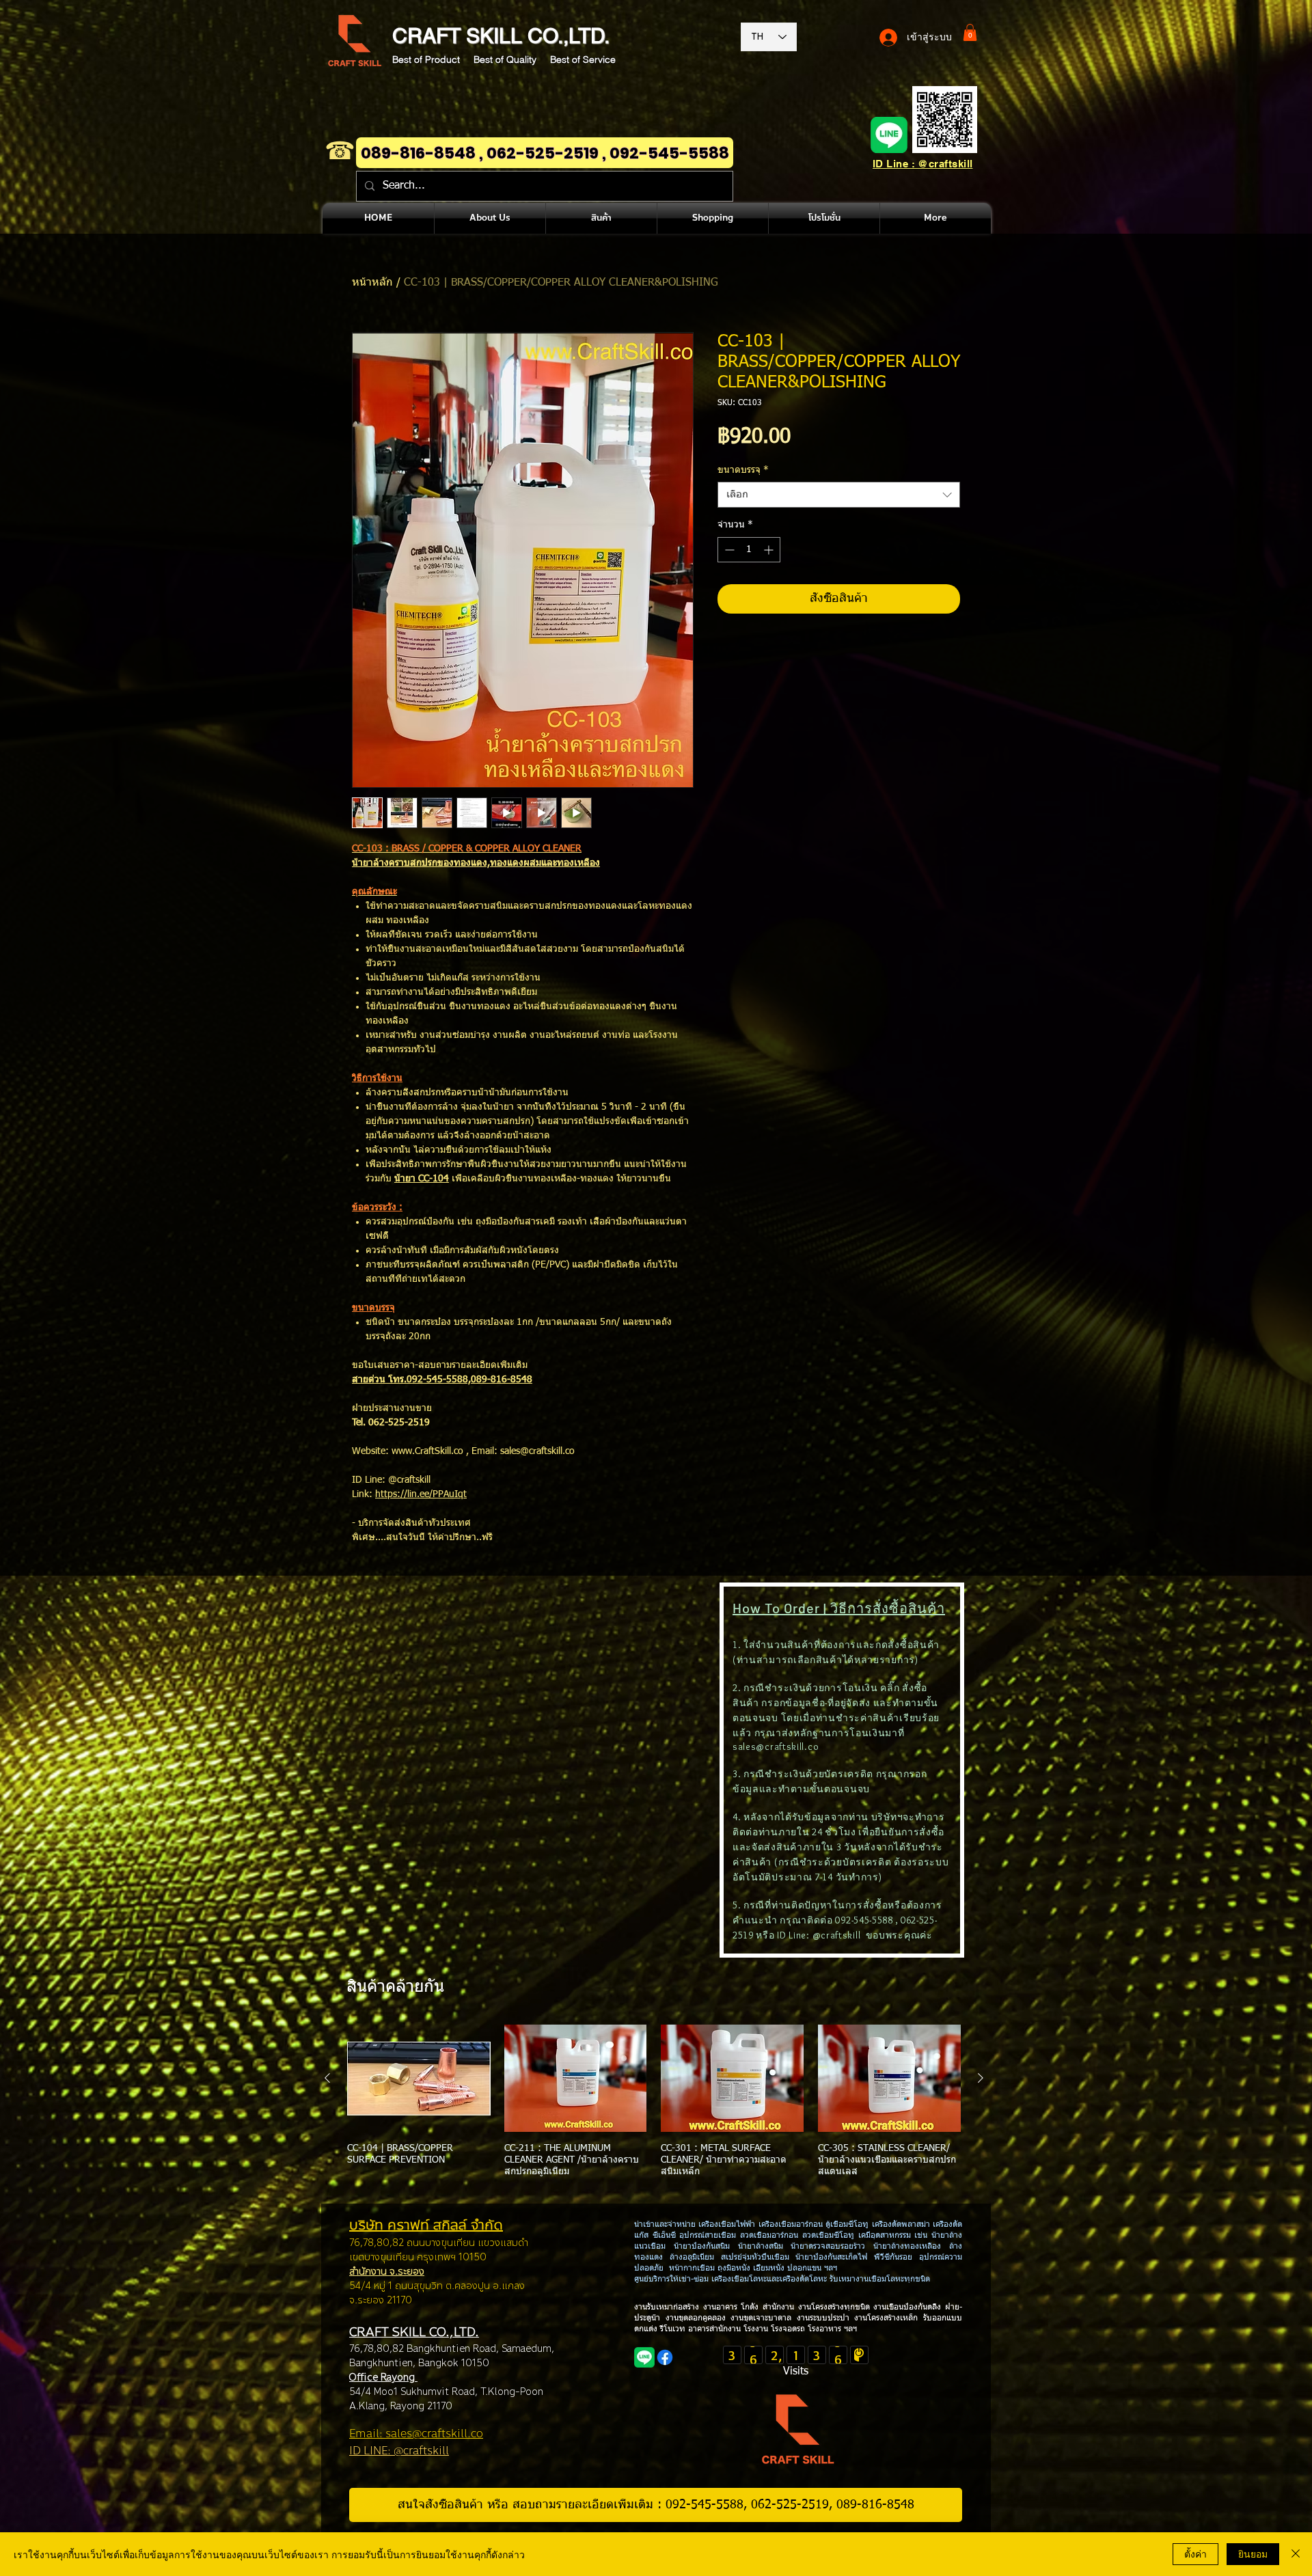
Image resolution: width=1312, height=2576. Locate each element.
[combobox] (839, 495)
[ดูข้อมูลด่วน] (419, 2078)
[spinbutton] (749, 550)
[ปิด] (1296, 2554)
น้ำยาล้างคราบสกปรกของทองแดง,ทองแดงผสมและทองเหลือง (476, 863)
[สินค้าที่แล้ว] (327, 2078)
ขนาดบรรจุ (743, 470)
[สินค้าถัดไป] (981, 2078)
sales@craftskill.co (776, 1746)
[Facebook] (665, 2357)
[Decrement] (728, 550)
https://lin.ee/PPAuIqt (421, 1494)
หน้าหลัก (372, 283)
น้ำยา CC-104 (422, 1179)
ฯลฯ (849, 2329)
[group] (654, 2107)
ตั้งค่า (1195, 2553)
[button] (970, 32)
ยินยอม (1253, 2553)
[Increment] (770, 550)
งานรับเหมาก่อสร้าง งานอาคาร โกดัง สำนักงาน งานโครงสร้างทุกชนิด (754, 2307)
